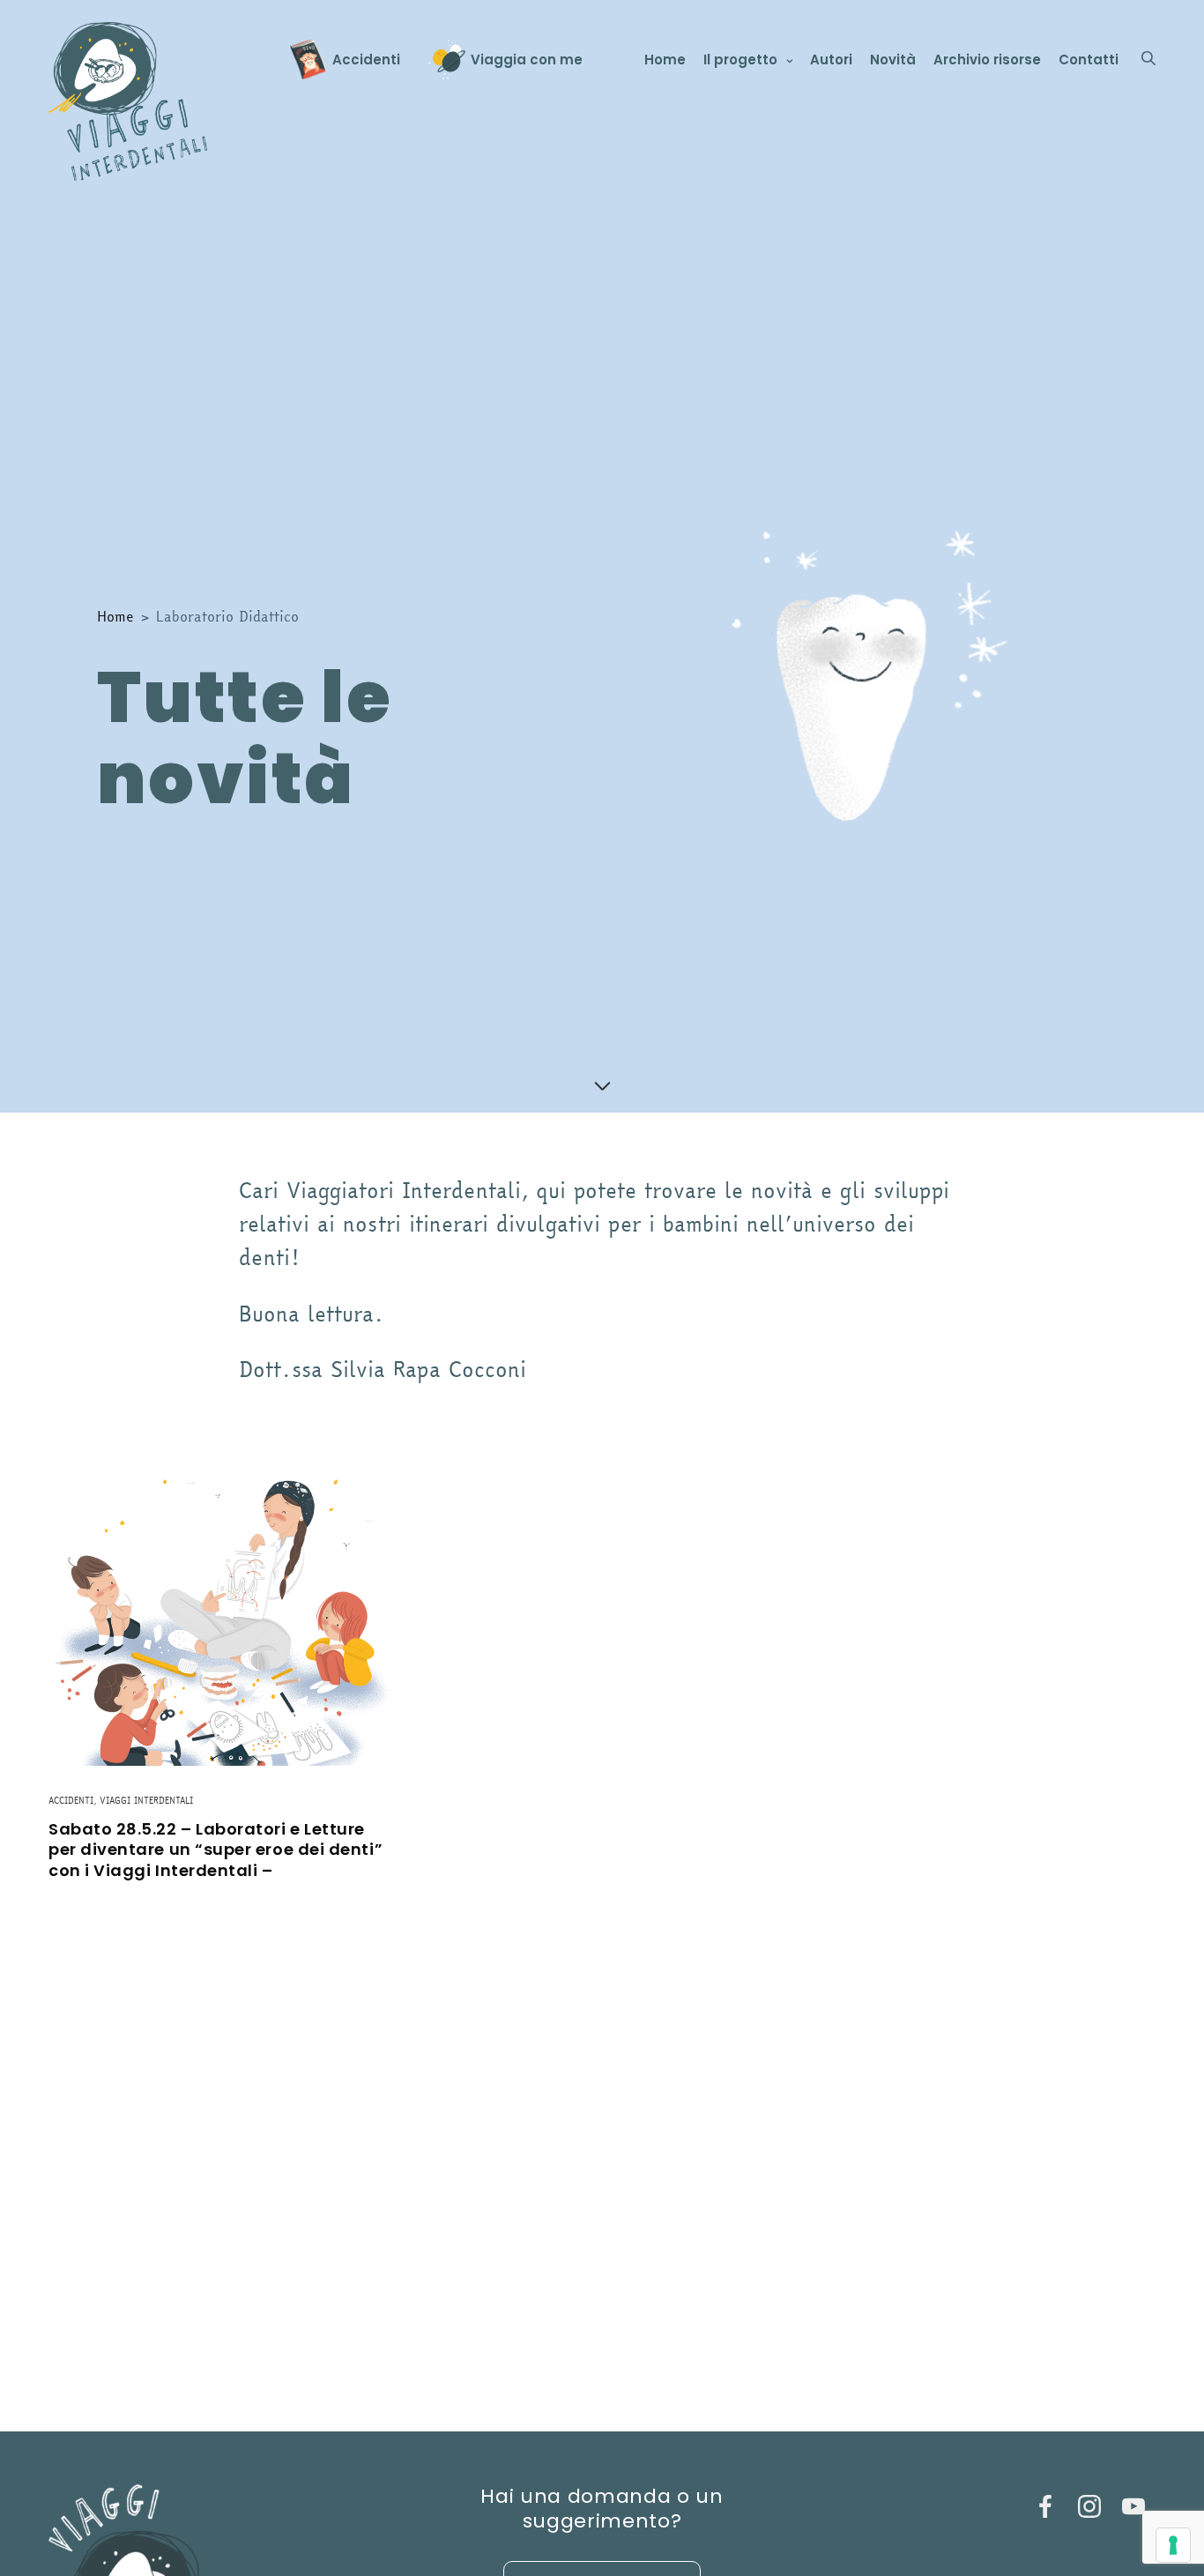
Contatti (1089, 60)
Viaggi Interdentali (146, 1801)
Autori (831, 60)
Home (665, 60)
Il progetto (740, 60)
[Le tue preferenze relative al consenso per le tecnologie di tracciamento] (1173, 2545)
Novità (893, 60)
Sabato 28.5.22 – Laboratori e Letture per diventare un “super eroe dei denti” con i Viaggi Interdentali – (216, 1850)
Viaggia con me (527, 60)
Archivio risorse (987, 60)
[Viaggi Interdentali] (128, 101)
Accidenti (366, 60)
